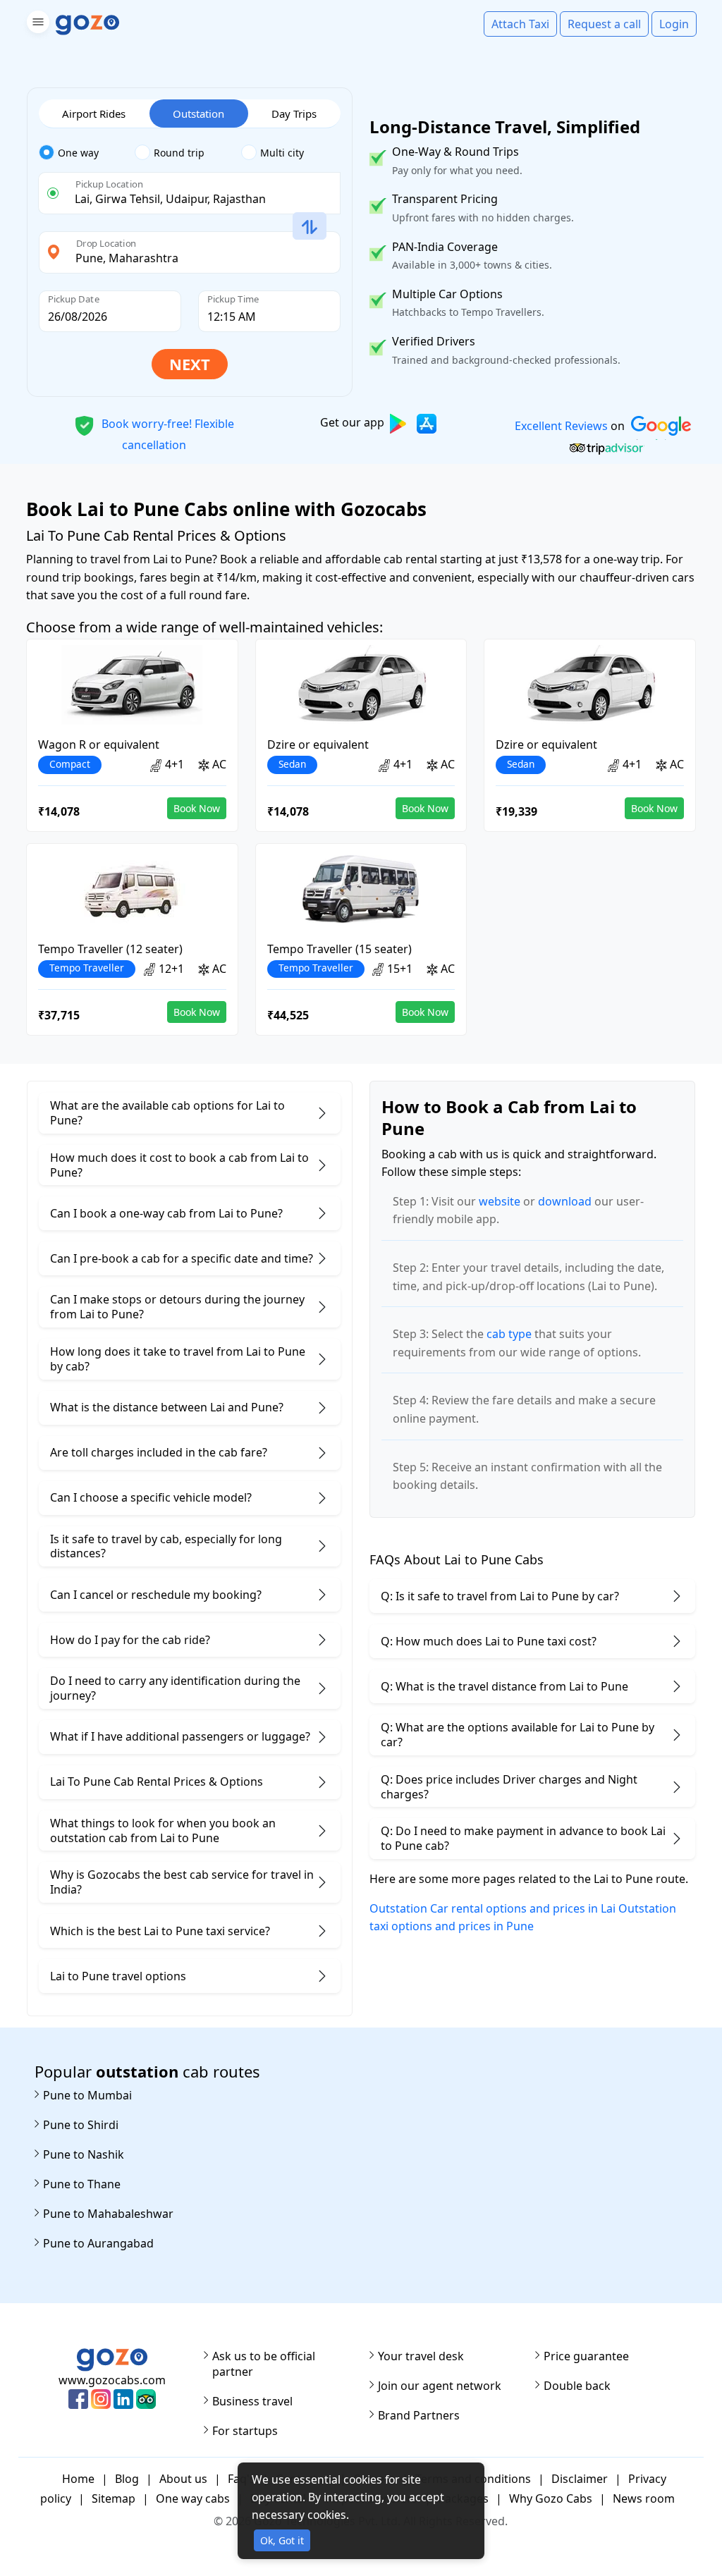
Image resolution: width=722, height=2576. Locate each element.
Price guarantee (586, 2356)
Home (78, 2479)
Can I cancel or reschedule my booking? (156, 1595)
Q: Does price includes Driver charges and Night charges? (509, 1787)
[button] (36, 24)
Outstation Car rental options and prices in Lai (492, 1908)
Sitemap (114, 2498)
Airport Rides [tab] (94, 114)
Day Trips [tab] (294, 114)
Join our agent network (440, 2386)
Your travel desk (421, 2356)
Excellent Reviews (561, 426)
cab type (509, 1334)
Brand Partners (419, 2415)
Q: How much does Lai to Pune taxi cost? (489, 1641)
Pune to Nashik (84, 2154)
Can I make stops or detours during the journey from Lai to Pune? (177, 1307)
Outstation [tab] (198, 114)
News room (644, 2498)
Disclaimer (580, 2479)
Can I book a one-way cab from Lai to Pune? (166, 1213)
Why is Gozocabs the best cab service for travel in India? (182, 1882)
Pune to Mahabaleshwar (108, 2214)
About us (183, 2479)
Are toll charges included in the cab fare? (159, 1452)
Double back (577, 2386)
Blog (127, 2479)
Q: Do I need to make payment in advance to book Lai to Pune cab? (523, 1838)
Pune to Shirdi (81, 2125)
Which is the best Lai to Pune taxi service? (160, 1931)
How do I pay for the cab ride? (130, 1640)
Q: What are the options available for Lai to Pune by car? (518, 1735)
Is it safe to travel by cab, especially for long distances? (166, 1546)
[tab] (87, 153)
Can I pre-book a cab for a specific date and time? (182, 1258)
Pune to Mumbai (87, 2095)
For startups (245, 2431)
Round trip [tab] (179, 153)
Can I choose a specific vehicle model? (151, 1497)
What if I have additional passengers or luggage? (180, 1736)
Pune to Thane (82, 2184)
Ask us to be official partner (264, 2364)
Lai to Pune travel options (118, 1976)
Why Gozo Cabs (551, 2498)
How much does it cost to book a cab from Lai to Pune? (179, 1165)
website (500, 1201)
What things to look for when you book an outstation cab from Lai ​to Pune (163, 1830)
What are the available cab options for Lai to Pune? (167, 1113)
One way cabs (193, 2498)
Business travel (252, 2401)
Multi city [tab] (282, 153)
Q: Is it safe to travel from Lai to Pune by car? (500, 1596)
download (565, 1201)
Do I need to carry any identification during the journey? (175, 1688)
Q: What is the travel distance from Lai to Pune (504, 1686)
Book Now (197, 808)
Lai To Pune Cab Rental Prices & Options (157, 1781)
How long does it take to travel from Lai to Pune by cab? (178, 1359)
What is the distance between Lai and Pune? (167, 1407)
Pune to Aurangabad (98, 2243)
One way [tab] (78, 153)
